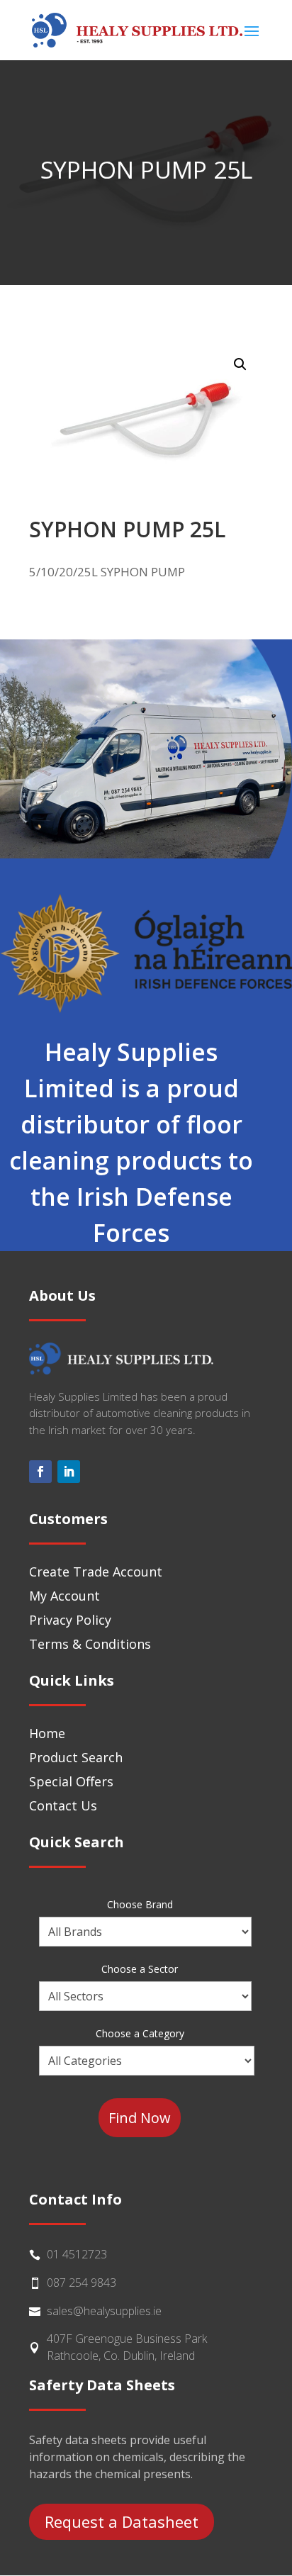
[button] (240, 364)
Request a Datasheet (122, 2521)
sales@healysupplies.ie (104, 2311)
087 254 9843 (82, 2283)
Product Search (76, 1757)
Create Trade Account (96, 1572)
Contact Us (63, 1805)
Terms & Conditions (90, 1644)
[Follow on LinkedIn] (69, 1472)
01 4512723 (77, 2254)
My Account (64, 1596)
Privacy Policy (70, 1620)
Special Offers (71, 1781)
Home (47, 1733)
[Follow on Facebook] (40, 1472)
